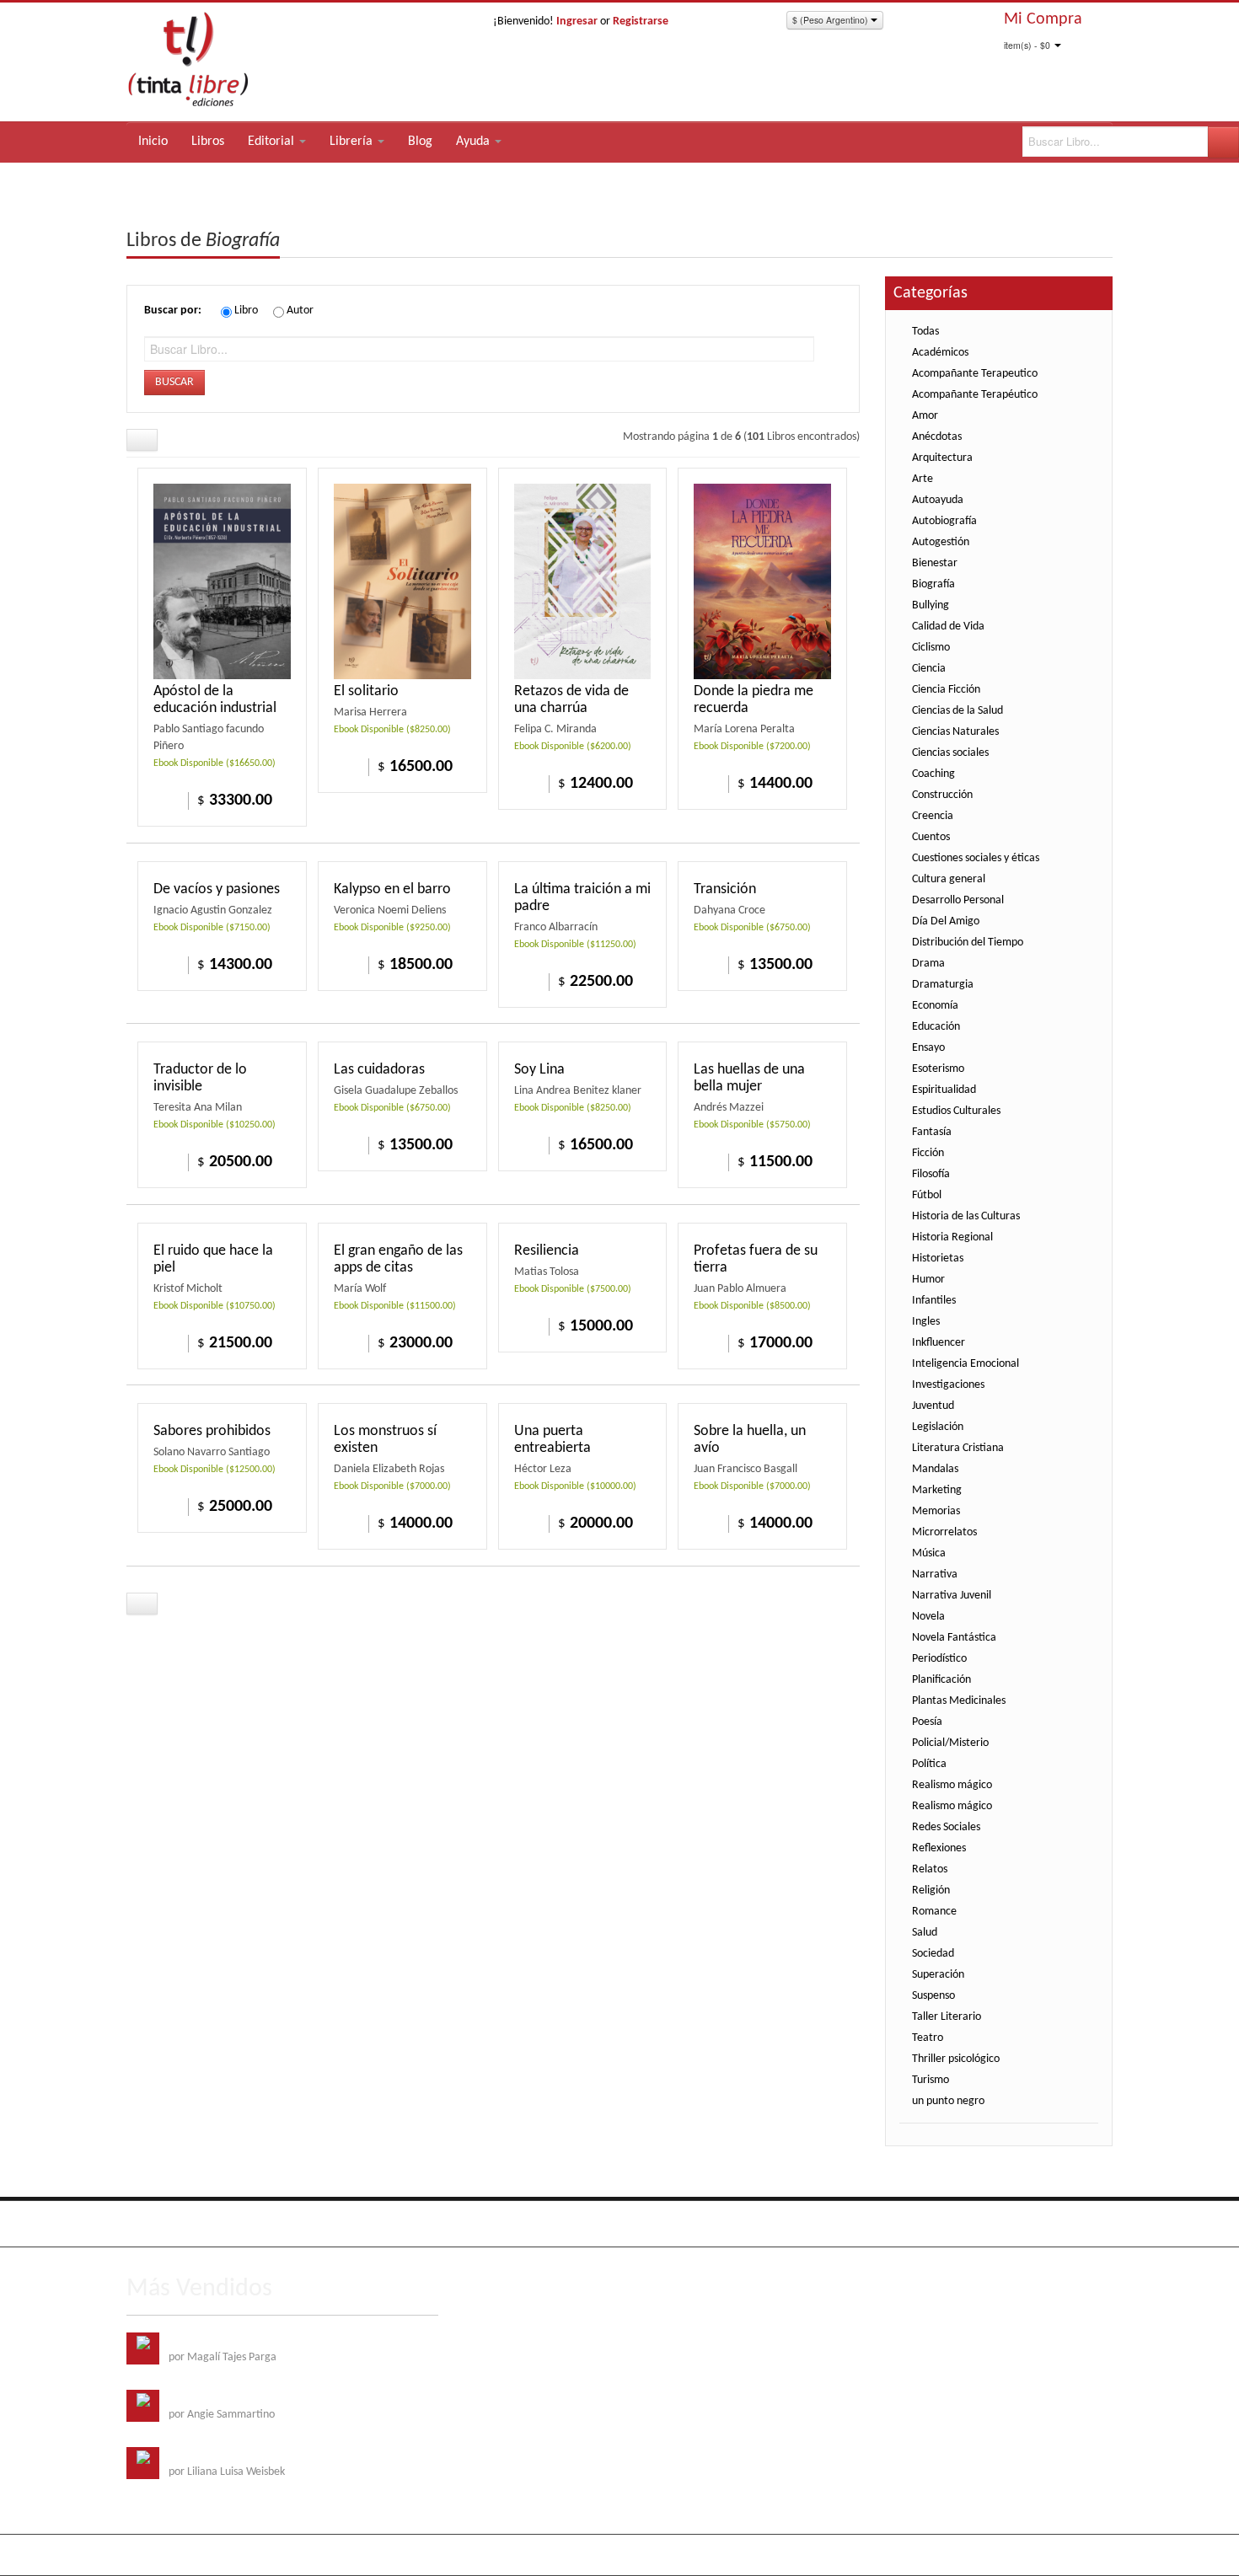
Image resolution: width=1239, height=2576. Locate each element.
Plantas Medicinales (959, 1701)
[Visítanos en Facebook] (142, 2224)
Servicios (960, 2221)
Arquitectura (942, 458)
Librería (353, 142)
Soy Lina (539, 1070)
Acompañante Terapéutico (975, 395)
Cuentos (931, 837)
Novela (928, 1617)
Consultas (1090, 2221)
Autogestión (941, 542)
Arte (923, 479)
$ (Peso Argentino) (831, 20)
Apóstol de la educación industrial (215, 700)
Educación (936, 1027)
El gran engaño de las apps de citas (398, 1259)
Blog (420, 142)
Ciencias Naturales (955, 732)
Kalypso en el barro (392, 889)
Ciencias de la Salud (957, 711)
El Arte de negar (207, 2398)
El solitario (366, 691)
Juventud (933, 1406)
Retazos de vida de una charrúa (571, 700)
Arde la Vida (197, 2340)
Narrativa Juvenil (952, 1596)
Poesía (927, 1722)
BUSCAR (174, 382)
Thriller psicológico (956, 2059)
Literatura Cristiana (958, 1448)
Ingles (926, 1322)
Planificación (941, 1680)
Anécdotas (937, 437)
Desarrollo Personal (958, 900)
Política (929, 1764)
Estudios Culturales (956, 1111)
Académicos (940, 353)
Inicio (153, 142)
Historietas (938, 1259)
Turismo (931, 2080)
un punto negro (948, 2101)
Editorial (273, 142)
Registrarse (641, 21)
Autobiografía (944, 521)
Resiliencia (547, 1251)
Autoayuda (938, 500)
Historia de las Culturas (966, 1216)
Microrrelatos (944, 1532)
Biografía (933, 584)
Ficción (928, 1153)
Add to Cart (166, 800)
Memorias (936, 1511)
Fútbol (927, 1195)
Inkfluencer (939, 1343)
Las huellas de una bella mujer (749, 1078)
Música (929, 1553)
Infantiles (934, 1301)
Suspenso (933, 1996)
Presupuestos (1024, 2221)
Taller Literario (947, 2017)
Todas (925, 332)
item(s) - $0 (1027, 45)
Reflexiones (939, 1848)
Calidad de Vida (948, 627)
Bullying (931, 605)
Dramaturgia (943, 985)
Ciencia (929, 669)
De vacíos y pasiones (217, 889)
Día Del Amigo (946, 921)
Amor (925, 416)
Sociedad (933, 1954)
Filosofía (931, 1174)
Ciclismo (931, 648)
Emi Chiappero (1078, 2555)
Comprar (527, 783)
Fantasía (932, 1132)
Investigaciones (948, 1385)
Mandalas (935, 1469)
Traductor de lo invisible (200, 1078)
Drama (928, 964)
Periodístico (939, 1659)
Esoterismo (938, 1069)
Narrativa (935, 1575)
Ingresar (577, 21)
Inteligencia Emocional (965, 1364)
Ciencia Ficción (946, 690)
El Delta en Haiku (209, 2455)
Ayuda (475, 142)
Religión (931, 1890)
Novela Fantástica (954, 1638)
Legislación (938, 1427)
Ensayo (928, 1048)
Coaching (933, 774)
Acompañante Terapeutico (975, 374)
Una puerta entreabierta (552, 1440)
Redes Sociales (946, 1827)
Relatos (930, 1869)
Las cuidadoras (379, 1070)
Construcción (942, 795)
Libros (208, 142)
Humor (928, 1280)
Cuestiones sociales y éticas (976, 858)
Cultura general (949, 879)
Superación (938, 1975)
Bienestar (935, 563)
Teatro (928, 2038)
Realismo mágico (952, 1785)
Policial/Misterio (950, 1743)
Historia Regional (952, 1237)
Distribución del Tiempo (968, 943)
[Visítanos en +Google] (245, 2224)
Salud (925, 1933)
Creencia (933, 816)
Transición (725, 889)
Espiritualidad (944, 1090)
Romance (934, 1912)
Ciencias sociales (950, 753)
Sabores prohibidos (212, 1431)
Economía (935, 1006)
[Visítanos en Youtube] (211, 2224)
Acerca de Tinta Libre (877, 2221)
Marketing (937, 1490)
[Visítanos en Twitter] (176, 2224)
